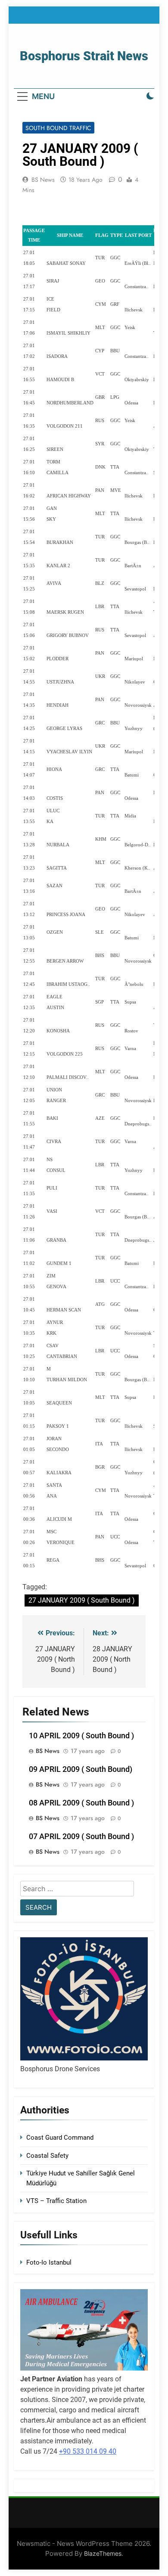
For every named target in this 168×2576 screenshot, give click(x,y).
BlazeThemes (103, 2553)
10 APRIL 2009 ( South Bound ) (81, 1736)
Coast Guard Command (60, 2138)
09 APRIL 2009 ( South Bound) (81, 1769)
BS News (43, 180)
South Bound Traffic (58, 128)
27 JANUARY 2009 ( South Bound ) (82, 1600)
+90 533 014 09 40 (88, 2451)
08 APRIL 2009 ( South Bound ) (81, 1803)
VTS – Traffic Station (56, 2201)
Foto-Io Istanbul (49, 2262)
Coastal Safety (47, 2156)
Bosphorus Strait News (84, 56)
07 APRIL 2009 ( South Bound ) (81, 1836)
